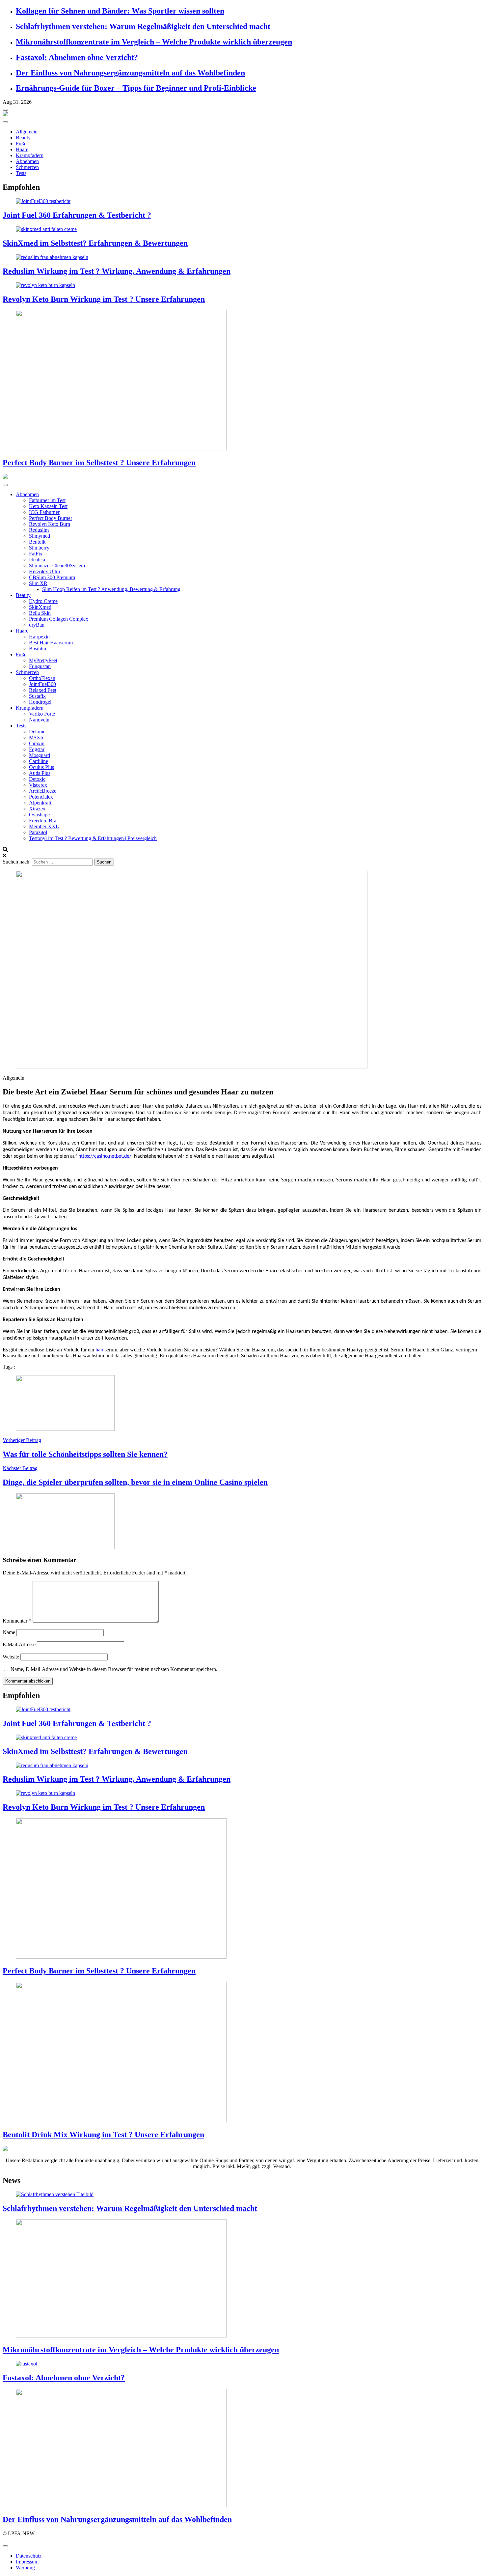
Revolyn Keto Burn (50, 524)
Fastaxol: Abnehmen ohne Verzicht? (77, 57)
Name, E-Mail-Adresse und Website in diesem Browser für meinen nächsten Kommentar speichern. (114, 1669)
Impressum (27, 2562)
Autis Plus (40, 773)
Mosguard (40, 755)
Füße (21, 143)
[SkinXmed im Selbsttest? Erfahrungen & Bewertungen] (242, 229)
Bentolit (37, 542)
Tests (21, 173)
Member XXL (44, 826)
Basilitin (38, 649)
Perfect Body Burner (51, 518)
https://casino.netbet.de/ (105, 1156)
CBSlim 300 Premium (52, 577)
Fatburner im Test (47, 500)
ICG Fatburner (44, 512)
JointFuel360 (42, 684)
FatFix (36, 554)
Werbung (25, 2568)
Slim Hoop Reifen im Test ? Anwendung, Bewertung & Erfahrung (111, 589)
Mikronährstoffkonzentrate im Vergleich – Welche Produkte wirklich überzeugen (154, 42)
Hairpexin (39, 637)
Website (11, 1657)
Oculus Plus (41, 767)
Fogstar (37, 749)
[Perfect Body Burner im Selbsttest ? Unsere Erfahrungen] (242, 381)
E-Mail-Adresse (19, 1644)
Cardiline (39, 761)
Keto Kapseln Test (48, 506)
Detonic (37, 732)
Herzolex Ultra (44, 571)
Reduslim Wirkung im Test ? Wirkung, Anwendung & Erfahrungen (117, 271)
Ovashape (39, 815)
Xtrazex (37, 809)
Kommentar (17, 1621)
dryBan (37, 625)
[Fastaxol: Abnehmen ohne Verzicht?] (242, 2364)
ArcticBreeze (43, 791)
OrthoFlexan (42, 678)
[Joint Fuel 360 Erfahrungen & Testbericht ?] (242, 201)
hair (99, 1350)
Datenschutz (29, 2556)
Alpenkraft (40, 803)
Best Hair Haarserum (51, 643)
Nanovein (39, 720)
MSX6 (36, 737)
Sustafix (37, 696)
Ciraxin (37, 743)
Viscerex (38, 785)
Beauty (23, 138)
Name (9, 1632)
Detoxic (37, 779)
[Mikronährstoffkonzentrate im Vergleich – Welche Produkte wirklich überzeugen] (242, 2279)
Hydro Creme (43, 601)
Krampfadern (30, 155)
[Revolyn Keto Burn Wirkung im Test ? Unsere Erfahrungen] (242, 285)
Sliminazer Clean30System (57, 566)
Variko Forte (42, 714)
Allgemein (27, 132)
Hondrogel (40, 702)
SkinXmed (40, 607)
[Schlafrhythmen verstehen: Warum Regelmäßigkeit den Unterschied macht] (242, 2194)
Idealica (37, 560)
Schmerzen (27, 167)
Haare (22, 149)
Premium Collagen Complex (59, 619)
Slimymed (40, 536)
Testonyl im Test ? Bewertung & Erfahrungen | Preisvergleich (93, 838)
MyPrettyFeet (43, 660)
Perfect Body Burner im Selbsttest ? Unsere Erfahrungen (99, 463)
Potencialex (41, 797)
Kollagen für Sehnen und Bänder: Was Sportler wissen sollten (120, 11)
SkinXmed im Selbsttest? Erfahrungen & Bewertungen (95, 243)
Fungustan (40, 666)
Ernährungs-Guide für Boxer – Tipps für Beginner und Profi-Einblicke (136, 88)
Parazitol (38, 832)
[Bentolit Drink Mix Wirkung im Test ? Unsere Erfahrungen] (242, 2053)
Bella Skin (40, 613)
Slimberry (39, 548)
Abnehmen (27, 161)
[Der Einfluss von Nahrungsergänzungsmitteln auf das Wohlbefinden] (242, 2449)
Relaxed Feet (43, 690)
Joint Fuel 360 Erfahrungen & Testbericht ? (77, 215)
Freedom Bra (43, 821)
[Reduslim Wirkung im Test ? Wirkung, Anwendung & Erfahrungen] (242, 257)
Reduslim (39, 530)
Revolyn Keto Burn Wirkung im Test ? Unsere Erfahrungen (104, 299)
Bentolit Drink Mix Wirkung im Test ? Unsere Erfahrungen (103, 2135)
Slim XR (38, 583)
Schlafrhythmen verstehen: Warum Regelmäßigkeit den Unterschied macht (143, 26)
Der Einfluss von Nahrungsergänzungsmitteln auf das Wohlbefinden (130, 73)
